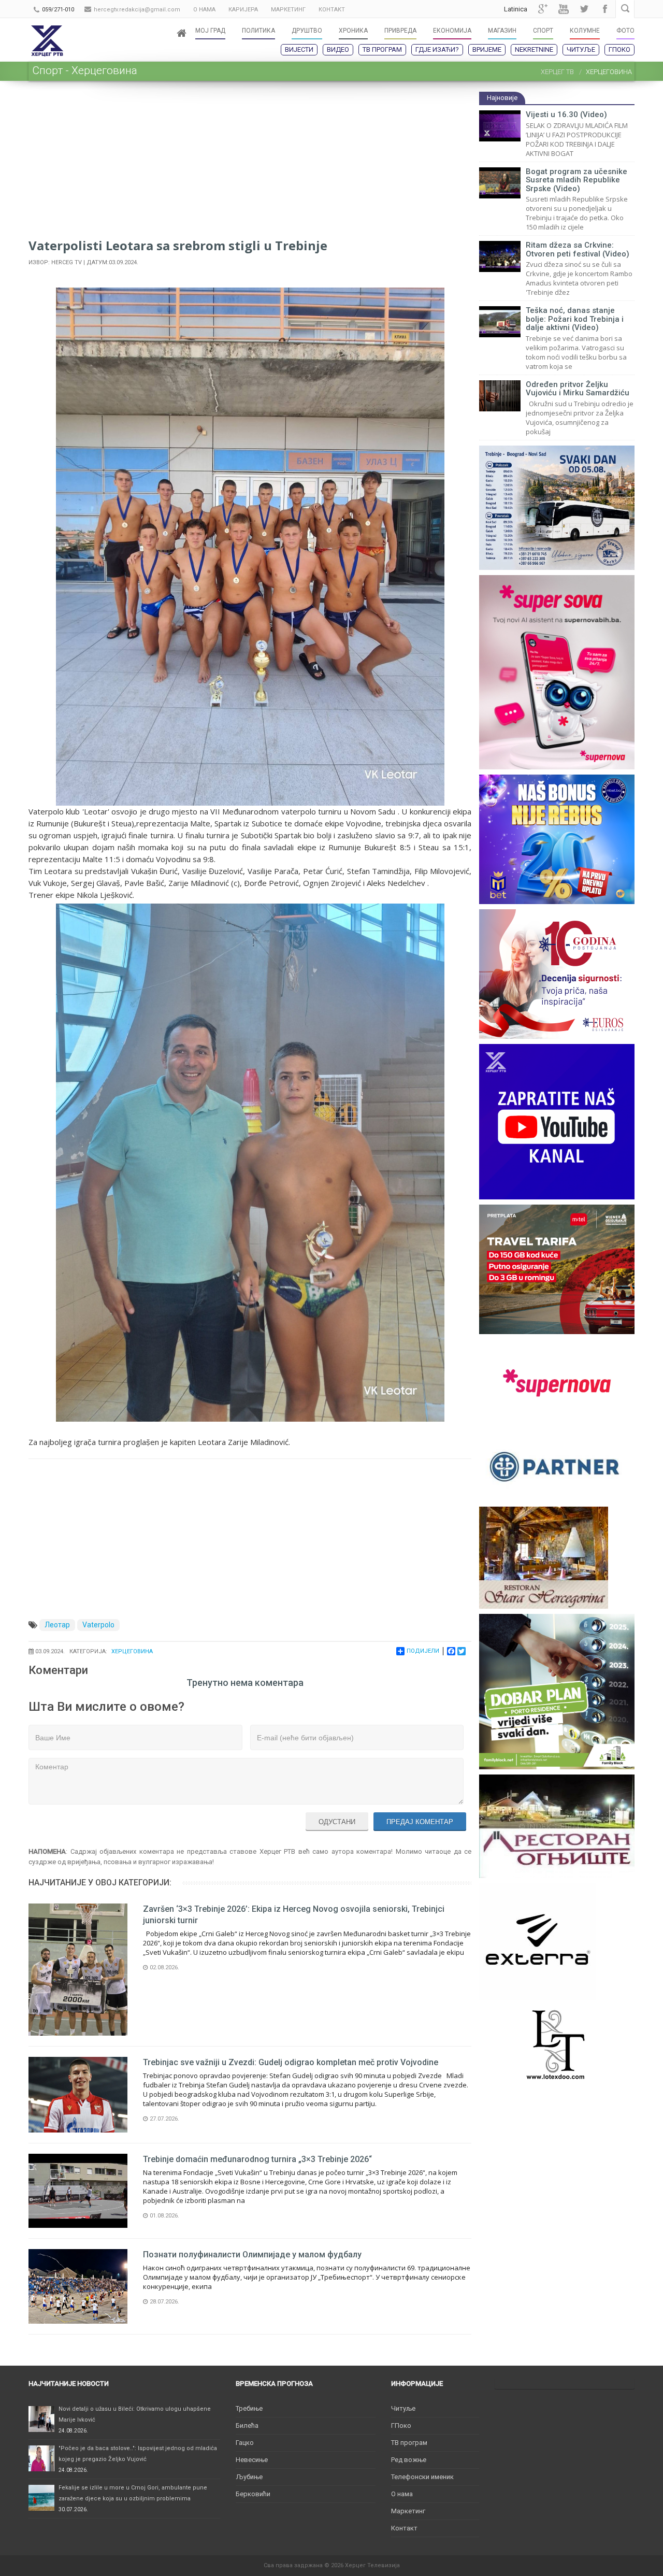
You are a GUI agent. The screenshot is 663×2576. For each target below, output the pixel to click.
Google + (543, 9)
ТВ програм (382, 49)
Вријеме (487, 49)
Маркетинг (408, 2511)
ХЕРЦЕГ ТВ (557, 72)
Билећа (247, 2425)
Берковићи (253, 2494)
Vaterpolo (98, 1625)
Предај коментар (420, 1822)
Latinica (516, 9)
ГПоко (619, 49)
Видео (338, 49)
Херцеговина (132, 1651)
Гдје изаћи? (437, 49)
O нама (402, 2494)
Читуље (581, 49)
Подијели (423, 1651)
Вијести (299, 49)
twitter (584, 9)
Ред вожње (409, 2460)
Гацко (245, 2443)
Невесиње (252, 2460)
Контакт (404, 2528)
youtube (564, 9)
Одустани (337, 1822)
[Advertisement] (250, 164)
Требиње (249, 2408)
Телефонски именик (422, 2477)
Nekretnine (534, 49)
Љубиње (249, 2477)
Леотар (57, 1625)
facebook (605, 9)
